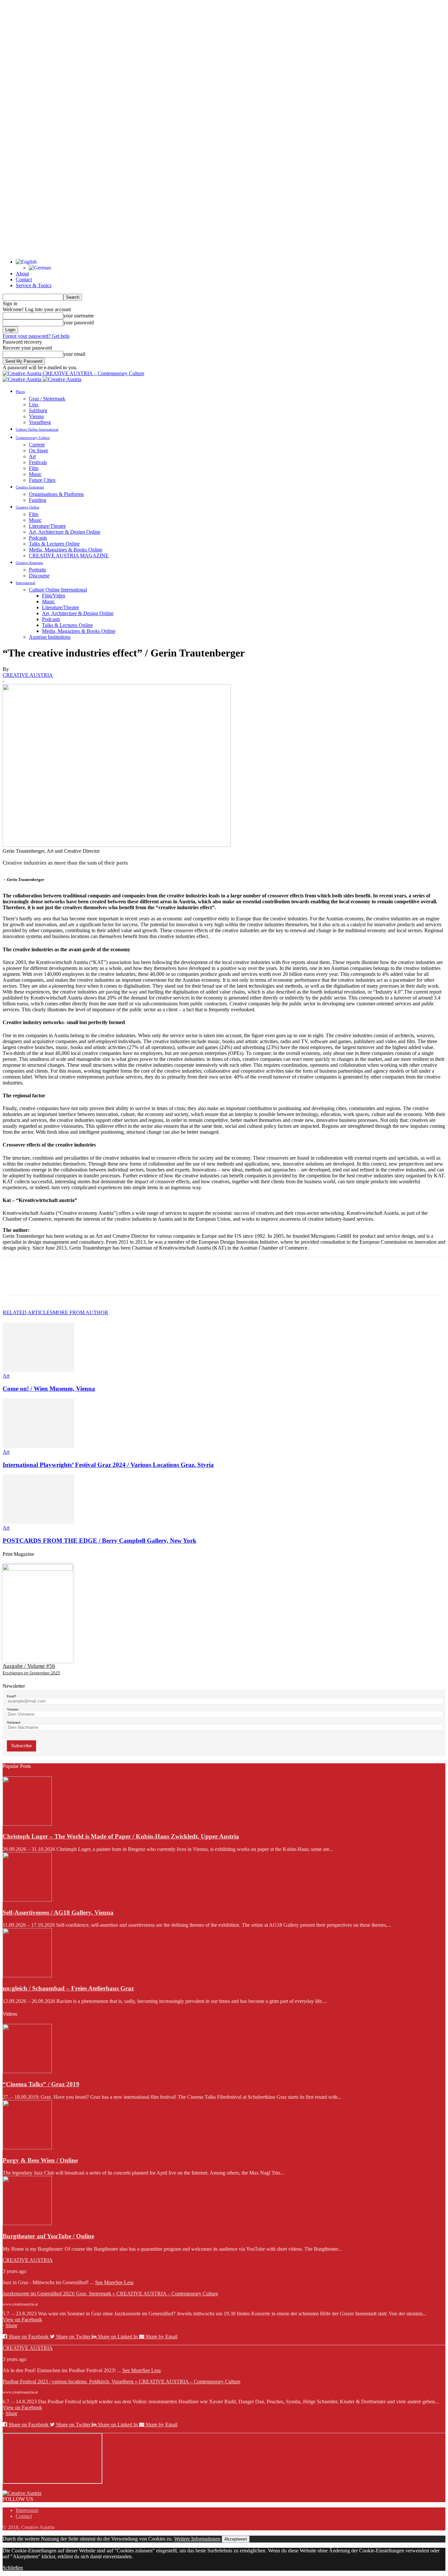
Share (11, 2325)
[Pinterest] (61, 1282)
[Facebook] (13, 1282)
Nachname (14, 1722)
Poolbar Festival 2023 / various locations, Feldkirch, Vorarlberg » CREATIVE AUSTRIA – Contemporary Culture (122, 2382)
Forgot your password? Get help (36, 336)
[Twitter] (37, 1282)
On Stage (39, 451)
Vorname (13, 1709)
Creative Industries (30, 487)
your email (74, 354)
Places (20, 392)
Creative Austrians (29, 563)
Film (34, 468)
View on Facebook (22, 2319)
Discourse (39, 576)
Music (35, 474)
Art (32, 456)
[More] (108, 1282)
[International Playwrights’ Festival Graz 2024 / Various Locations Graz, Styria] (38, 1446)
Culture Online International (37, 429)
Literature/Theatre (47, 526)
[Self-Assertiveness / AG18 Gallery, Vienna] (27, 1900)
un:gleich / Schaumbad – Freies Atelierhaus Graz (68, 1988)
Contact (24, 279)
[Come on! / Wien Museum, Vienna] (38, 1370)
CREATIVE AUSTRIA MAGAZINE (69, 556)
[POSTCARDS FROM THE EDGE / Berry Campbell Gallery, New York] (38, 1522)
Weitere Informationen (197, 2539)
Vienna (36, 416)
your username (79, 316)
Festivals (38, 462)
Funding (38, 500)
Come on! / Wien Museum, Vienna (49, 1389)
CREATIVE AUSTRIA (28, 675)
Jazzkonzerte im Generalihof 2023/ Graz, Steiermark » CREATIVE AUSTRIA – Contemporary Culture (110, 2294)
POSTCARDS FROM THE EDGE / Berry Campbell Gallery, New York (100, 1541)
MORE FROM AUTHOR (81, 1312)
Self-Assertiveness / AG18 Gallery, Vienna (58, 1912)
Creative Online (28, 507)
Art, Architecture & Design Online (65, 532)
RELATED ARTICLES (28, 1312)
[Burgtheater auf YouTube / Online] (27, 2223)
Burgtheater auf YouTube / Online (48, 2236)
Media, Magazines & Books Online (66, 550)
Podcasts (38, 538)
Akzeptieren (236, 2539)
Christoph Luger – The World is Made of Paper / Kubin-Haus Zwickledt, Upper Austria (121, 1836)
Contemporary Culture (33, 438)
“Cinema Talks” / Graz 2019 (41, 2084)
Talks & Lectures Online (54, 544)
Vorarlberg (40, 422)
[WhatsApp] (84, 1282)
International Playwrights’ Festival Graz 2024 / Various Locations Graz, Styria (108, 1465)
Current (37, 445)
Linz (34, 405)
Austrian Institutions (50, 637)
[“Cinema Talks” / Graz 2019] (27, 2071)
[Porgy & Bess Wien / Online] (27, 2147)
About (22, 274)
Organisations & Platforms (56, 494)
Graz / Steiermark (47, 399)
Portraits (37, 570)
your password (79, 322)
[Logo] (23, 379)
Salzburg (38, 410)
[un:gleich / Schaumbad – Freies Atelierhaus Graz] (27, 1975)
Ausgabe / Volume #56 (29, 1666)
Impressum (27, 2510)
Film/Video (54, 596)
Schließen (13, 2568)
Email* (12, 1696)
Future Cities (42, 480)
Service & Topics (34, 285)
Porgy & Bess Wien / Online (40, 2160)
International (25, 583)
